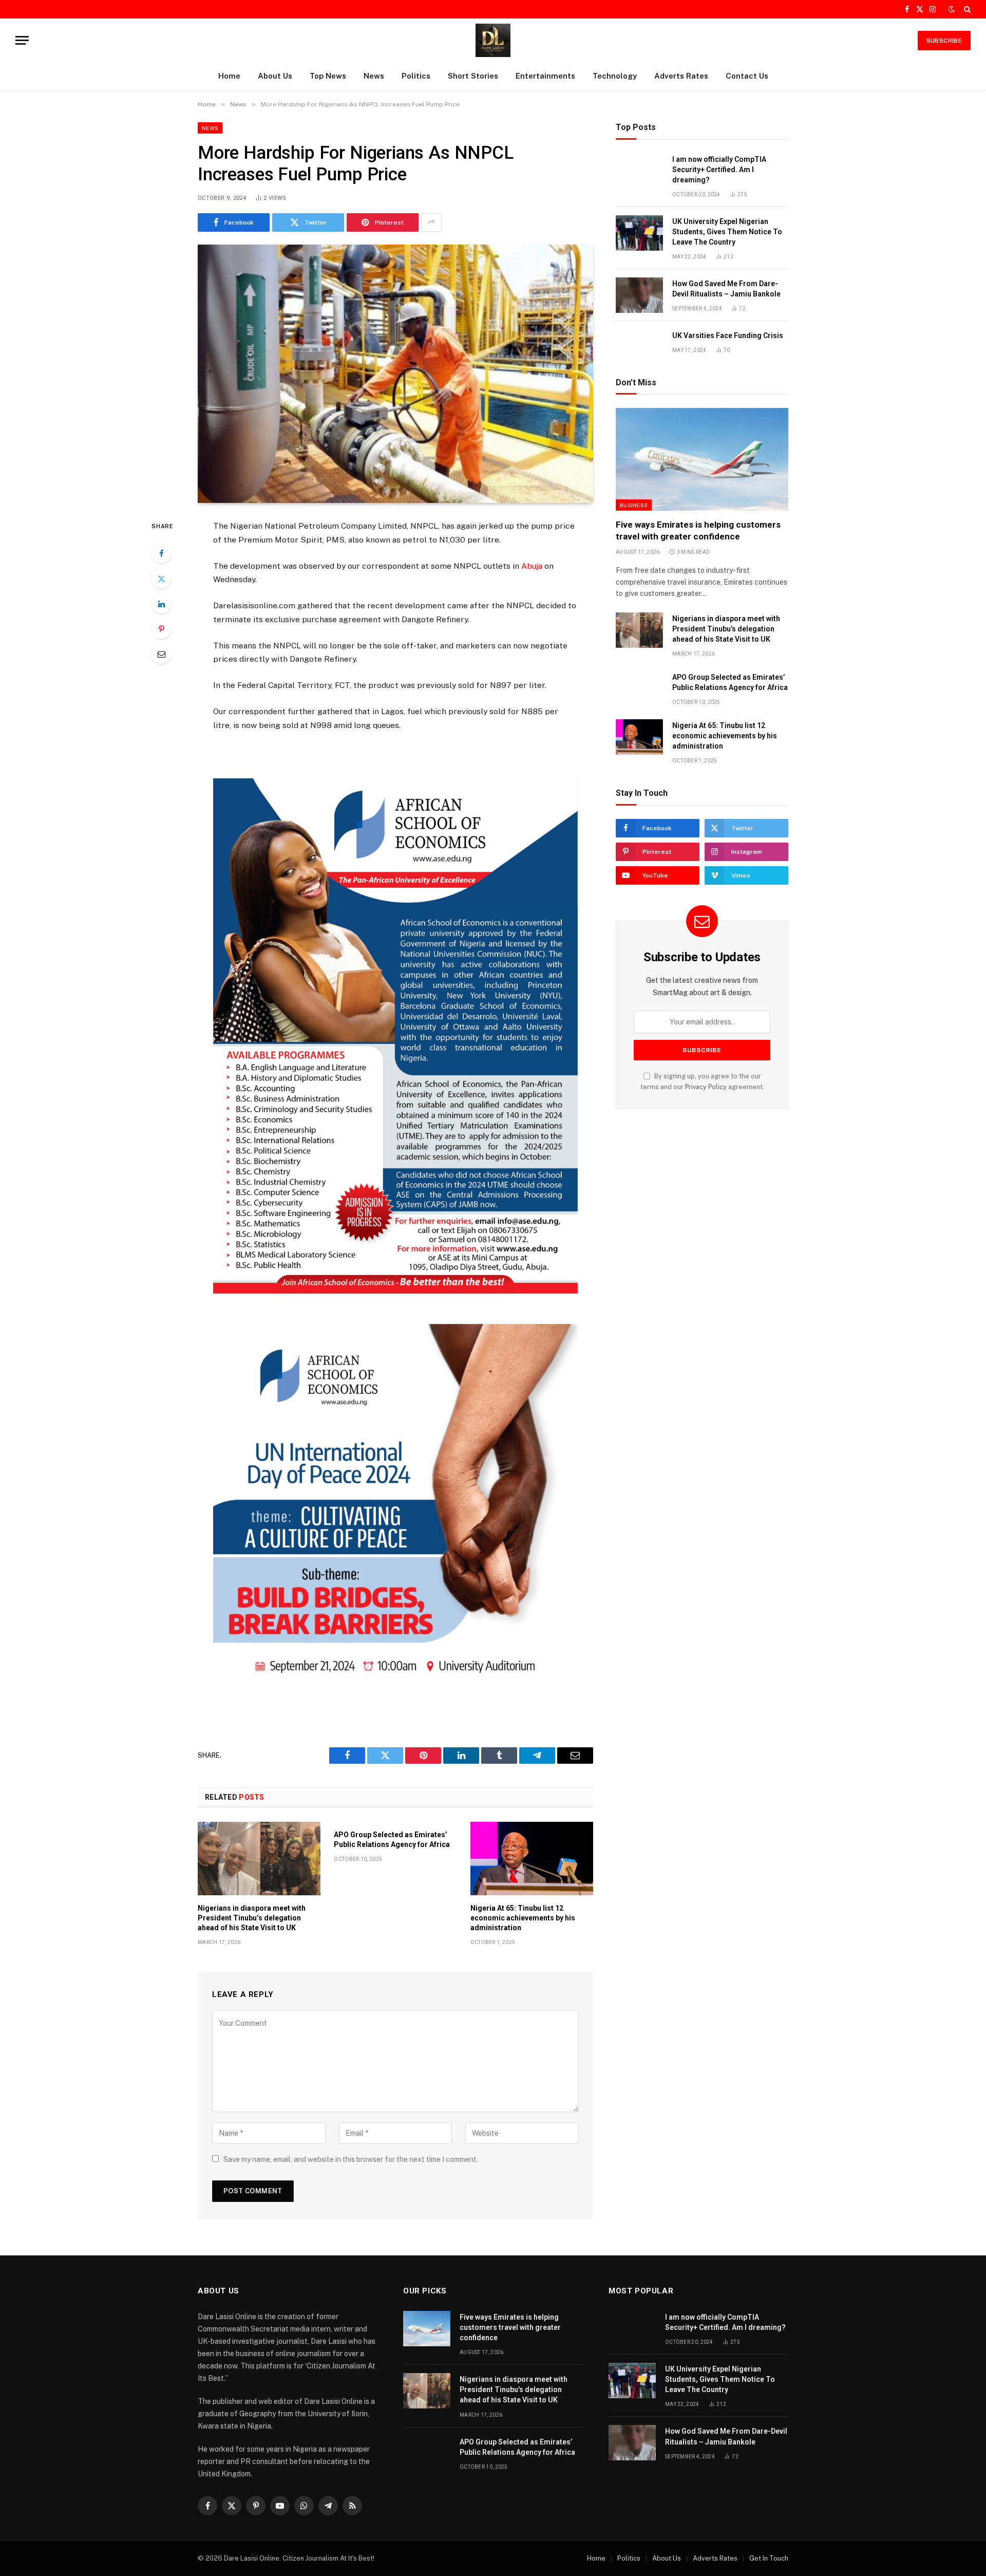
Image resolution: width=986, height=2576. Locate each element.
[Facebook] (161, 553)
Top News (328, 76)
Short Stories (473, 76)
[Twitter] (161, 578)
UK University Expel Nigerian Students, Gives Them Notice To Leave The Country (727, 232)
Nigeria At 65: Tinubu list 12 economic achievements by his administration (523, 1918)
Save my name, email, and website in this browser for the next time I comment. (351, 2159)
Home (229, 76)
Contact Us (747, 76)
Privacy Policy (706, 1087)
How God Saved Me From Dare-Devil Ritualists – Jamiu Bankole (726, 289)
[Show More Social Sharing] (431, 222)
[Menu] (22, 40)
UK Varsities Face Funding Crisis (728, 335)
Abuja (531, 566)
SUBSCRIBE (944, 41)
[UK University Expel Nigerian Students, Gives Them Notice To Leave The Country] (639, 233)
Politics (416, 76)
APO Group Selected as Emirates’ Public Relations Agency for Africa (392, 1840)
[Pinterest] (161, 629)
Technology (615, 76)
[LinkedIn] (161, 604)
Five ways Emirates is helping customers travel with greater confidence (698, 530)
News (374, 76)
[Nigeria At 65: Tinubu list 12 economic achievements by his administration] (532, 1858)
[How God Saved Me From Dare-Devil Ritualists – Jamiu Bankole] (639, 295)
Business (634, 505)
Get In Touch (769, 2558)
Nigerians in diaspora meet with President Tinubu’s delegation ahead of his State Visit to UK (252, 1918)
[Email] (161, 654)
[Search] (966, 9)
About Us (275, 76)
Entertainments (545, 76)
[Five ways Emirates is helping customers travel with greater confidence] (702, 459)
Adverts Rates (681, 76)
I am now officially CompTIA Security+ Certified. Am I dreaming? (719, 170)
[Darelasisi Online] (493, 40)
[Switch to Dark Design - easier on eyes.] (952, 9)
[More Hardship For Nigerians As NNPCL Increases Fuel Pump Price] (395, 374)
